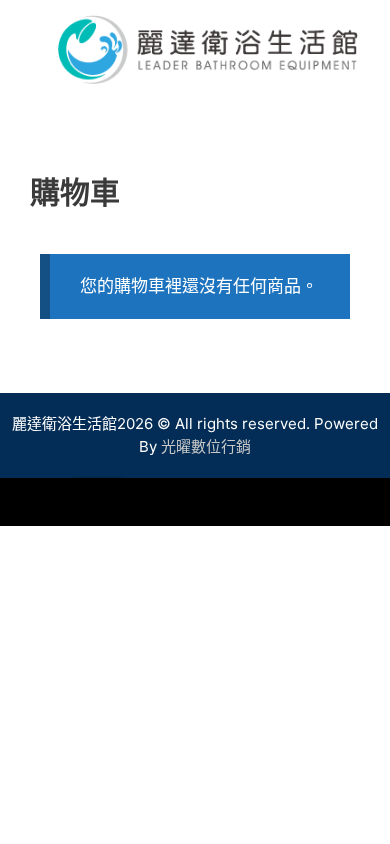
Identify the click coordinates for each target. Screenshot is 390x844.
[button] (98, 501)
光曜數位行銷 (206, 446)
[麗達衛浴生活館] (208, 48)
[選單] (195, 114)
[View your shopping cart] (364, 114)
